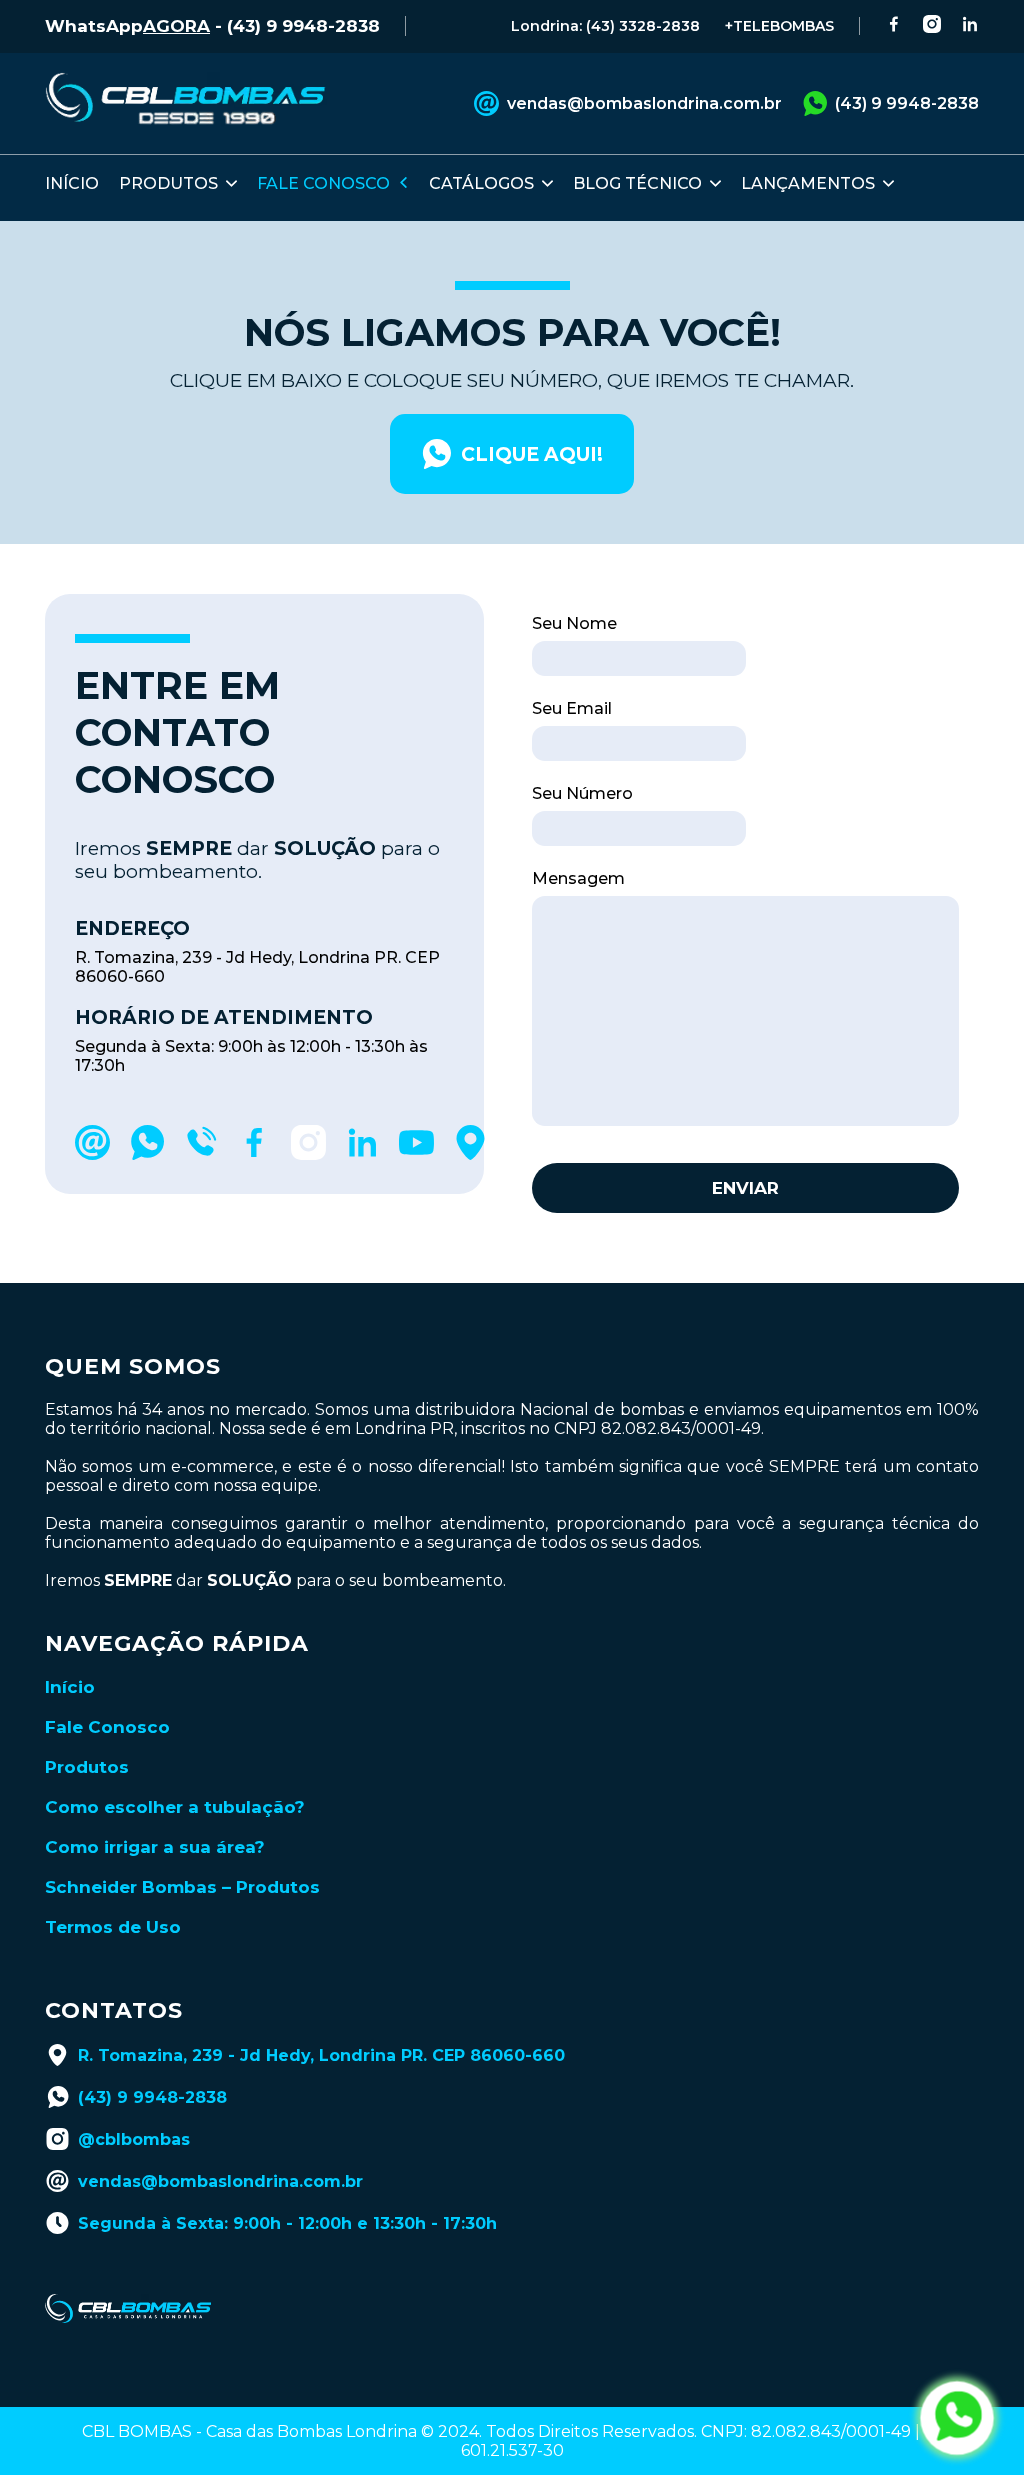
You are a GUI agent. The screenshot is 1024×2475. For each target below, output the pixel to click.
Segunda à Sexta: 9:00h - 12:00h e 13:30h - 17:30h (287, 2223)
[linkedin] (362, 1154)
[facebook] (254, 1154)
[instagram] (308, 1154)
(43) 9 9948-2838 (907, 103)
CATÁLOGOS (481, 183)
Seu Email (572, 708)
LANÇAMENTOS (808, 183)
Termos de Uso (113, 1927)
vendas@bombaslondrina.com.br (644, 103)
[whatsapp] (146, 1154)
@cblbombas (134, 2139)
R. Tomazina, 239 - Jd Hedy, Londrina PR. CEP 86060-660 (321, 2055)
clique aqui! (532, 454)
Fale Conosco (107, 1727)
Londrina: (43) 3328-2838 (605, 26)
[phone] (200, 1154)
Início (70, 1687)
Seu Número (582, 793)
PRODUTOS (168, 183)
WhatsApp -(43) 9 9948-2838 (212, 26)
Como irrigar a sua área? (155, 1847)
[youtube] (416, 1154)
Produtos (87, 1767)
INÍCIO (72, 183)
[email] (92, 1154)
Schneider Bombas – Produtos (182, 1887)
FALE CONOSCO (323, 183)
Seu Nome (574, 623)
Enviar (745, 1188)
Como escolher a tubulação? (175, 1807)
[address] (470, 1154)
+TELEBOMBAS (779, 26)
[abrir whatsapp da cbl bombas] (957, 2418)
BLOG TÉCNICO (637, 183)
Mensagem (578, 878)
